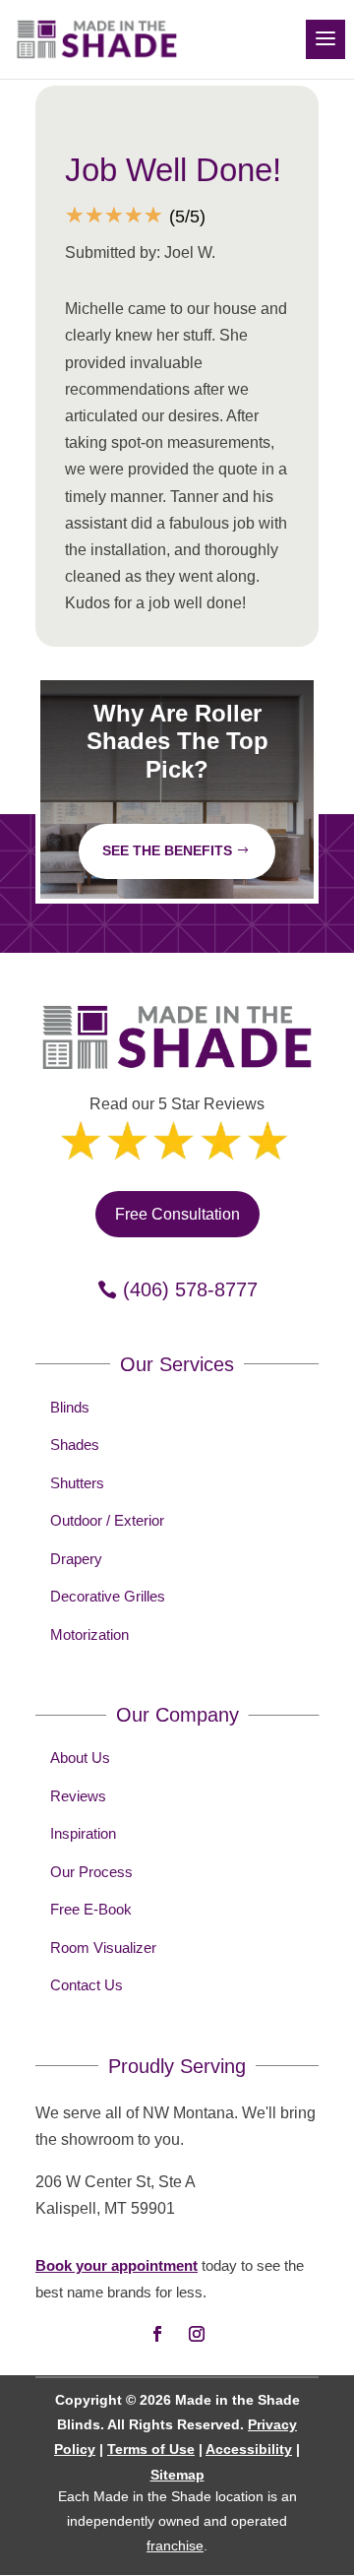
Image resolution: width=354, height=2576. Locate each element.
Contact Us (87, 1985)
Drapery (76, 1559)
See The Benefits (167, 850)
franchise (175, 2545)
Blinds (70, 1407)
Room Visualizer (103, 1948)
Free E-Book (91, 1909)
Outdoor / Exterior (107, 1520)
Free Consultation (177, 1214)
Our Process (91, 1872)
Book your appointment (117, 2265)
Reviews (78, 1796)
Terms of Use (151, 2449)
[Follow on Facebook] (157, 2334)
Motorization (89, 1634)
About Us (80, 1758)
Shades (75, 1445)
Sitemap (177, 2475)
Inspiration (83, 1833)
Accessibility (249, 2449)
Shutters (77, 1483)
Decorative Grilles (108, 1596)
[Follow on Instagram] (197, 2334)
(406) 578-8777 (190, 1289)
